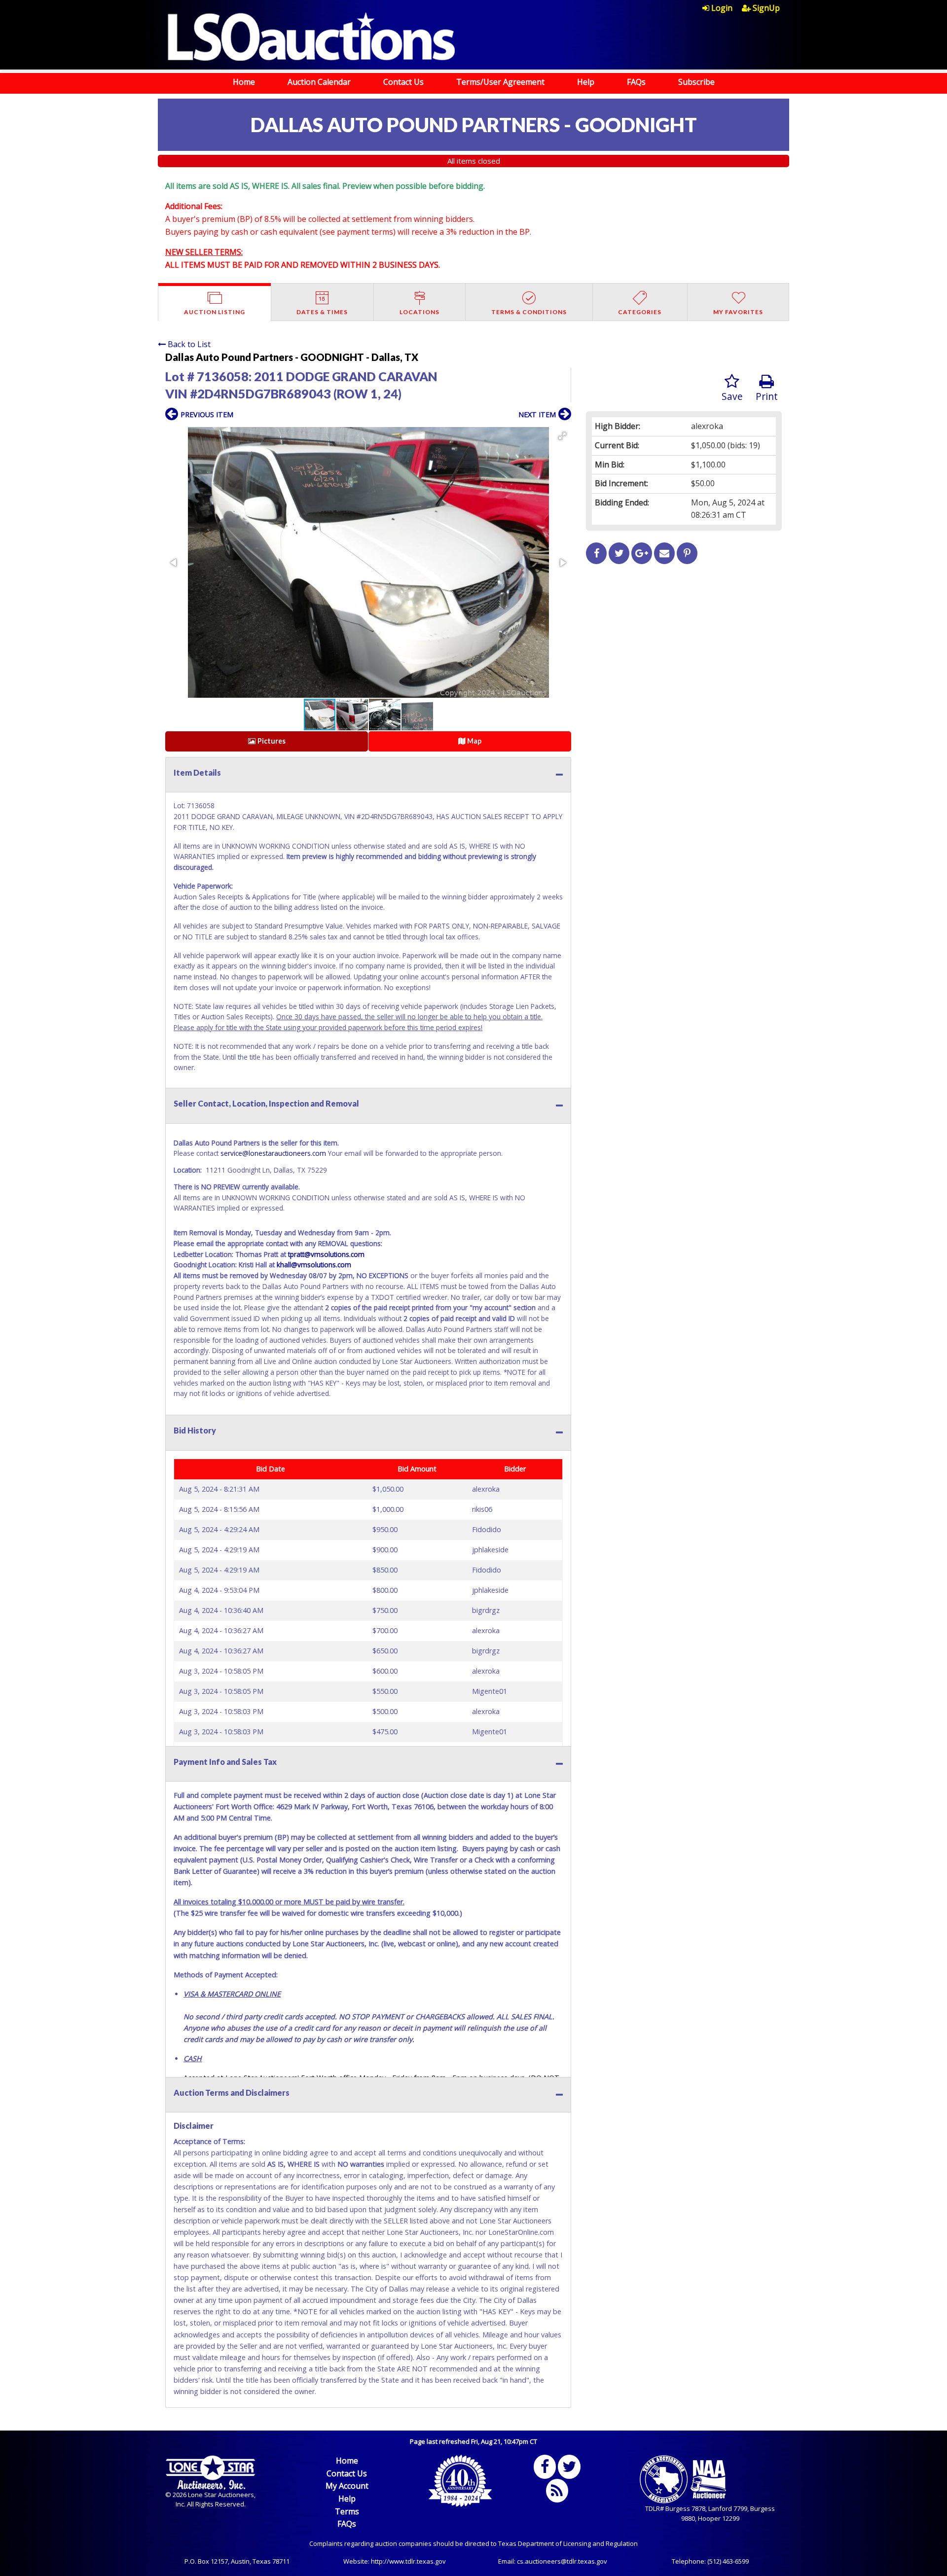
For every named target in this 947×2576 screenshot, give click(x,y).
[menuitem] (722, 8)
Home (244, 82)
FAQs (636, 82)
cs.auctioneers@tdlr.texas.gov (562, 2561)
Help (586, 82)
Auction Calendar (319, 82)
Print (767, 396)
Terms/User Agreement (500, 82)
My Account (347, 2486)
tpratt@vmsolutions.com (326, 1254)
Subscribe (696, 82)
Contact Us (403, 82)
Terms (347, 2511)
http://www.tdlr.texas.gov (408, 2561)
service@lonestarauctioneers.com (273, 1153)
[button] (562, 436)
